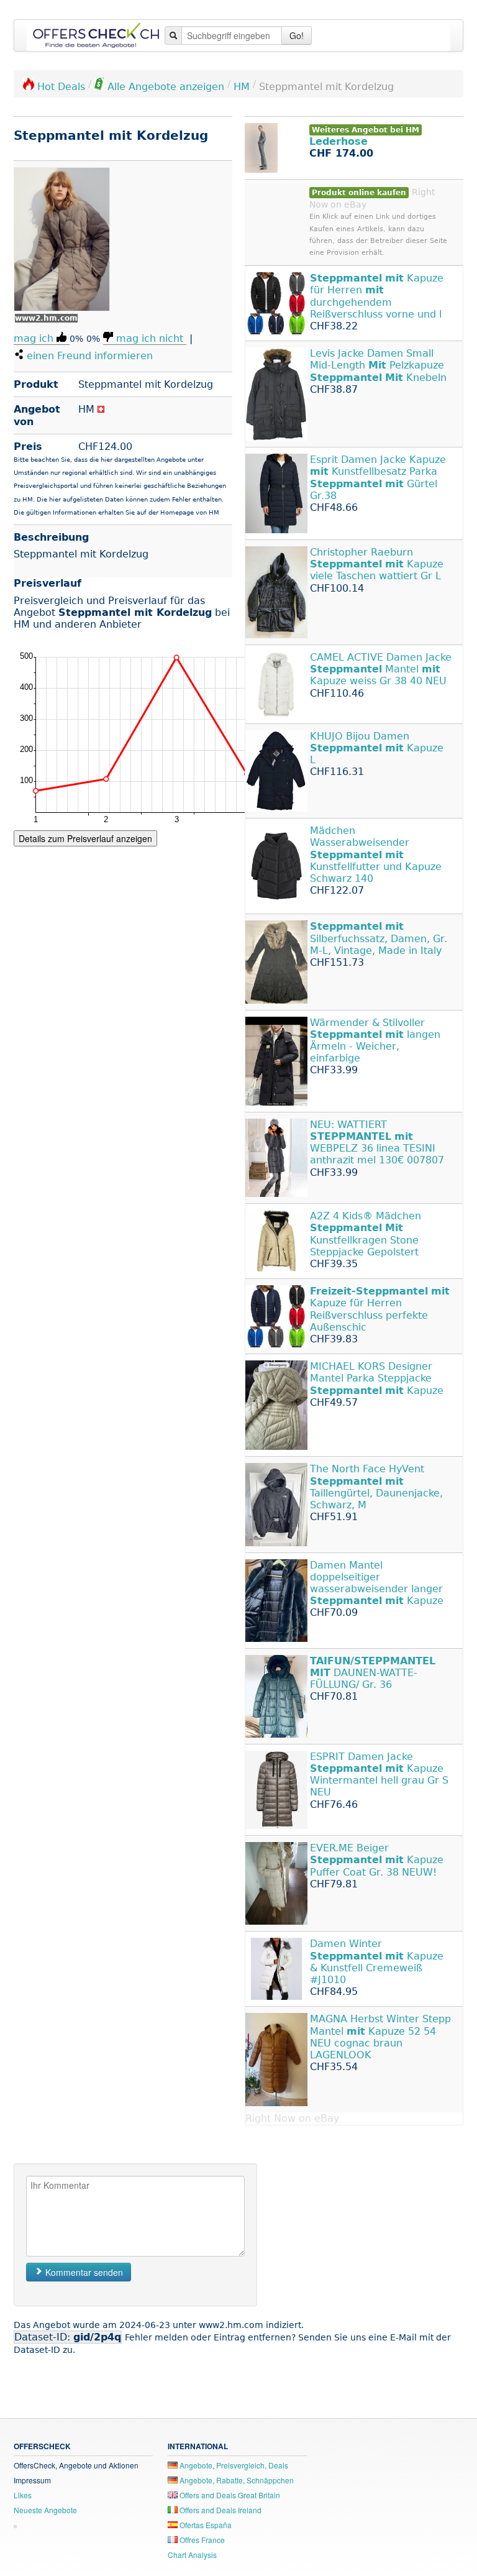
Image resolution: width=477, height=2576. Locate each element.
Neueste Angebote (45, 2510)
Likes (23, 2495)
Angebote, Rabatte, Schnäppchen (236, 2480)
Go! (297, 35)
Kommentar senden (83, 2272)
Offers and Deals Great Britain (229, 2495)
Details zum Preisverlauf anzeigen (85, 838)
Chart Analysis (192, 2555)
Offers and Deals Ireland (220, 2510)
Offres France (201, 2540)
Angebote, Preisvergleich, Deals (233, 2465)
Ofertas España (205, 2525)
